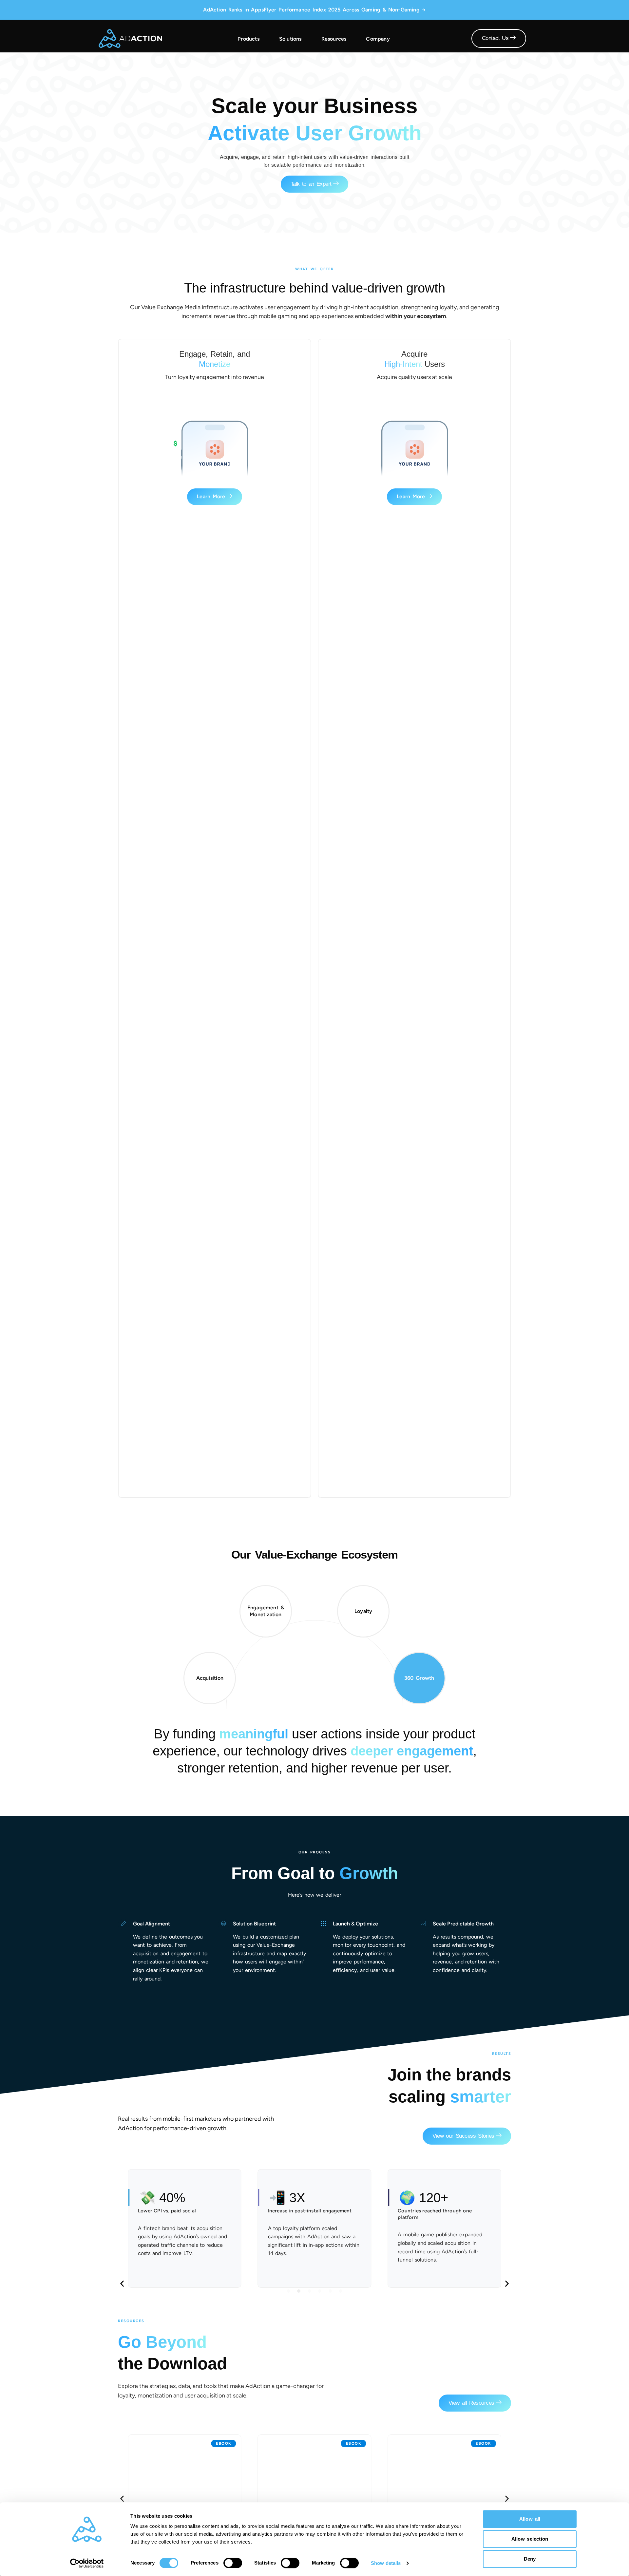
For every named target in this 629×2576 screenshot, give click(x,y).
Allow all (530, 2519)
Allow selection (530, 2539)
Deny (530, 2559)
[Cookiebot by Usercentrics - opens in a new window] (87, 2563)
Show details (386, 2563)
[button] (122, 2284)
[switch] (233, 2563)
